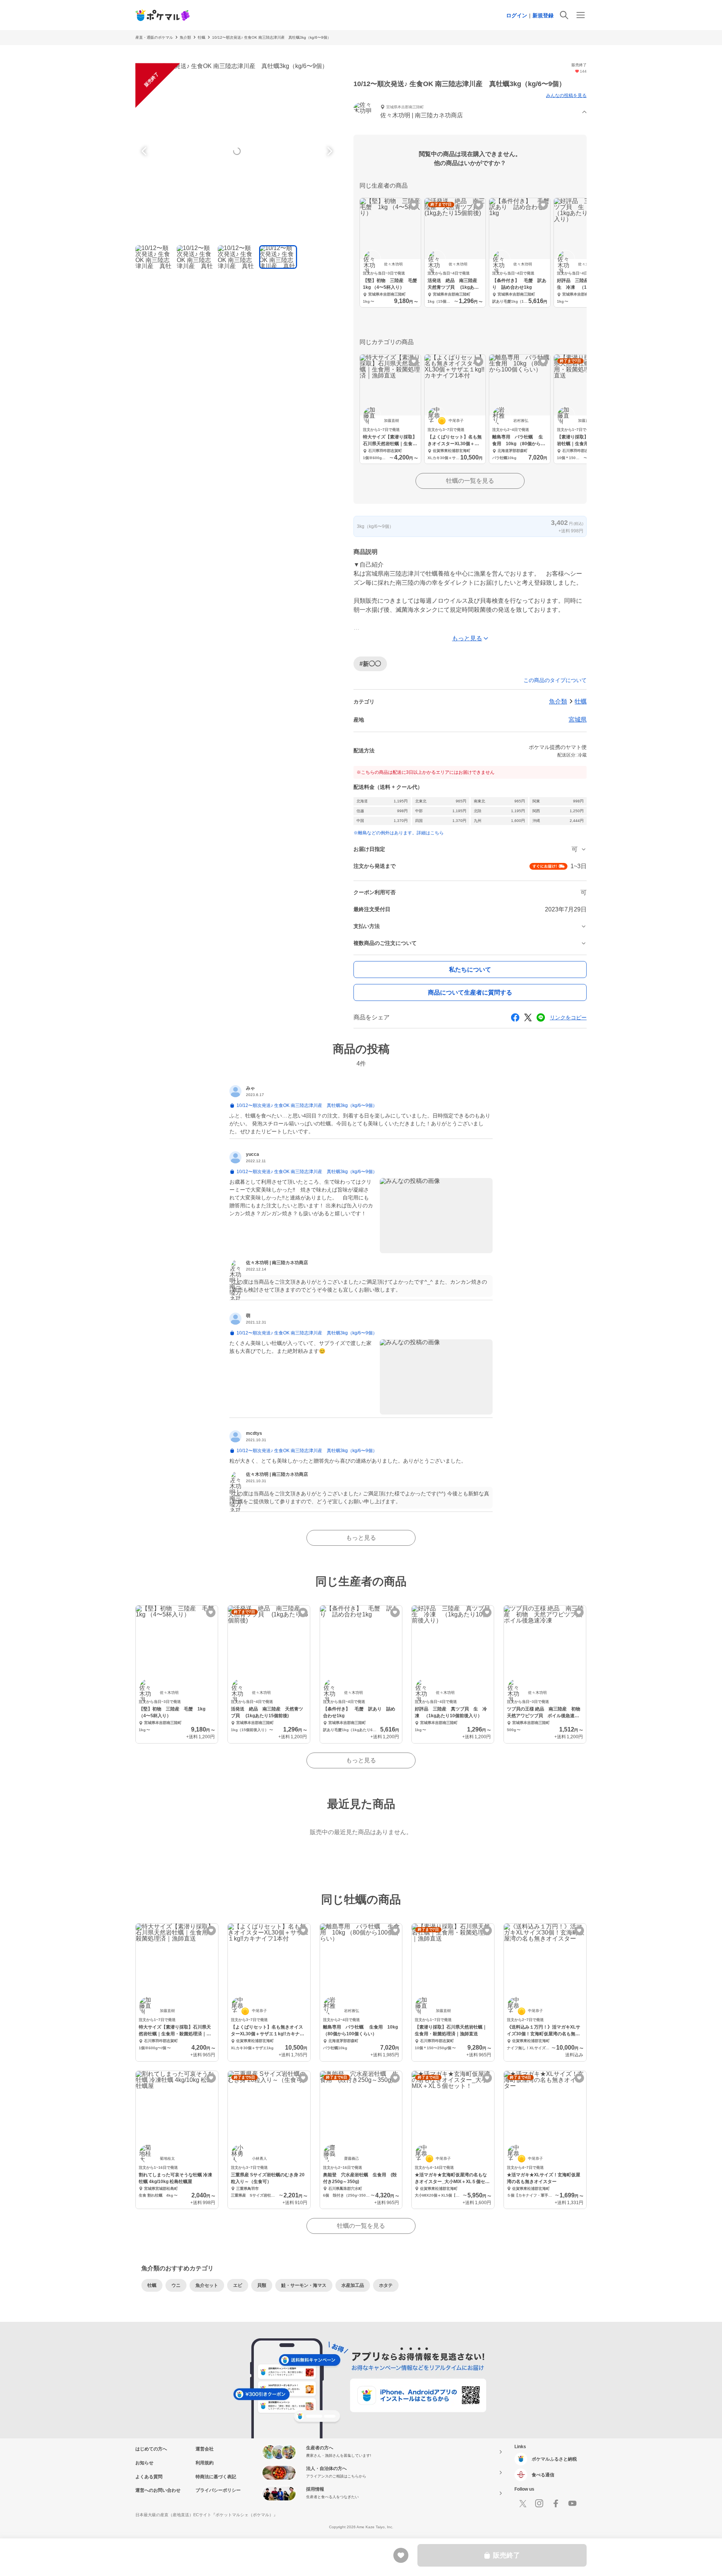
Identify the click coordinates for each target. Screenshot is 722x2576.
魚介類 (185, 37)
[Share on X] (528, 1017)
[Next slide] (329, 151)
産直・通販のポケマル (154, 37)
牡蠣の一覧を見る (470, 481)
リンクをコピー (568, 1017)
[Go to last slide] (145, 151)
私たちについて (470, 970)
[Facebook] (556, 2503)
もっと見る (361, 1538)
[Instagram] (539, 2503)
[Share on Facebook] (515, 1017)
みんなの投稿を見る (566, 96)
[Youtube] (572, 2503)
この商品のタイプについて (555, 680)
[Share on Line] (541, 1017)
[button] (470, 112)
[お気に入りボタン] (414, 205)
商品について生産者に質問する (470, 992)
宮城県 (578, 719)
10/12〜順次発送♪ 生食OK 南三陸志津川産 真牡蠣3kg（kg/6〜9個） (272, 37)
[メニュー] (581, 15)
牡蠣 (202, 37)
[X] (523, 2503)
